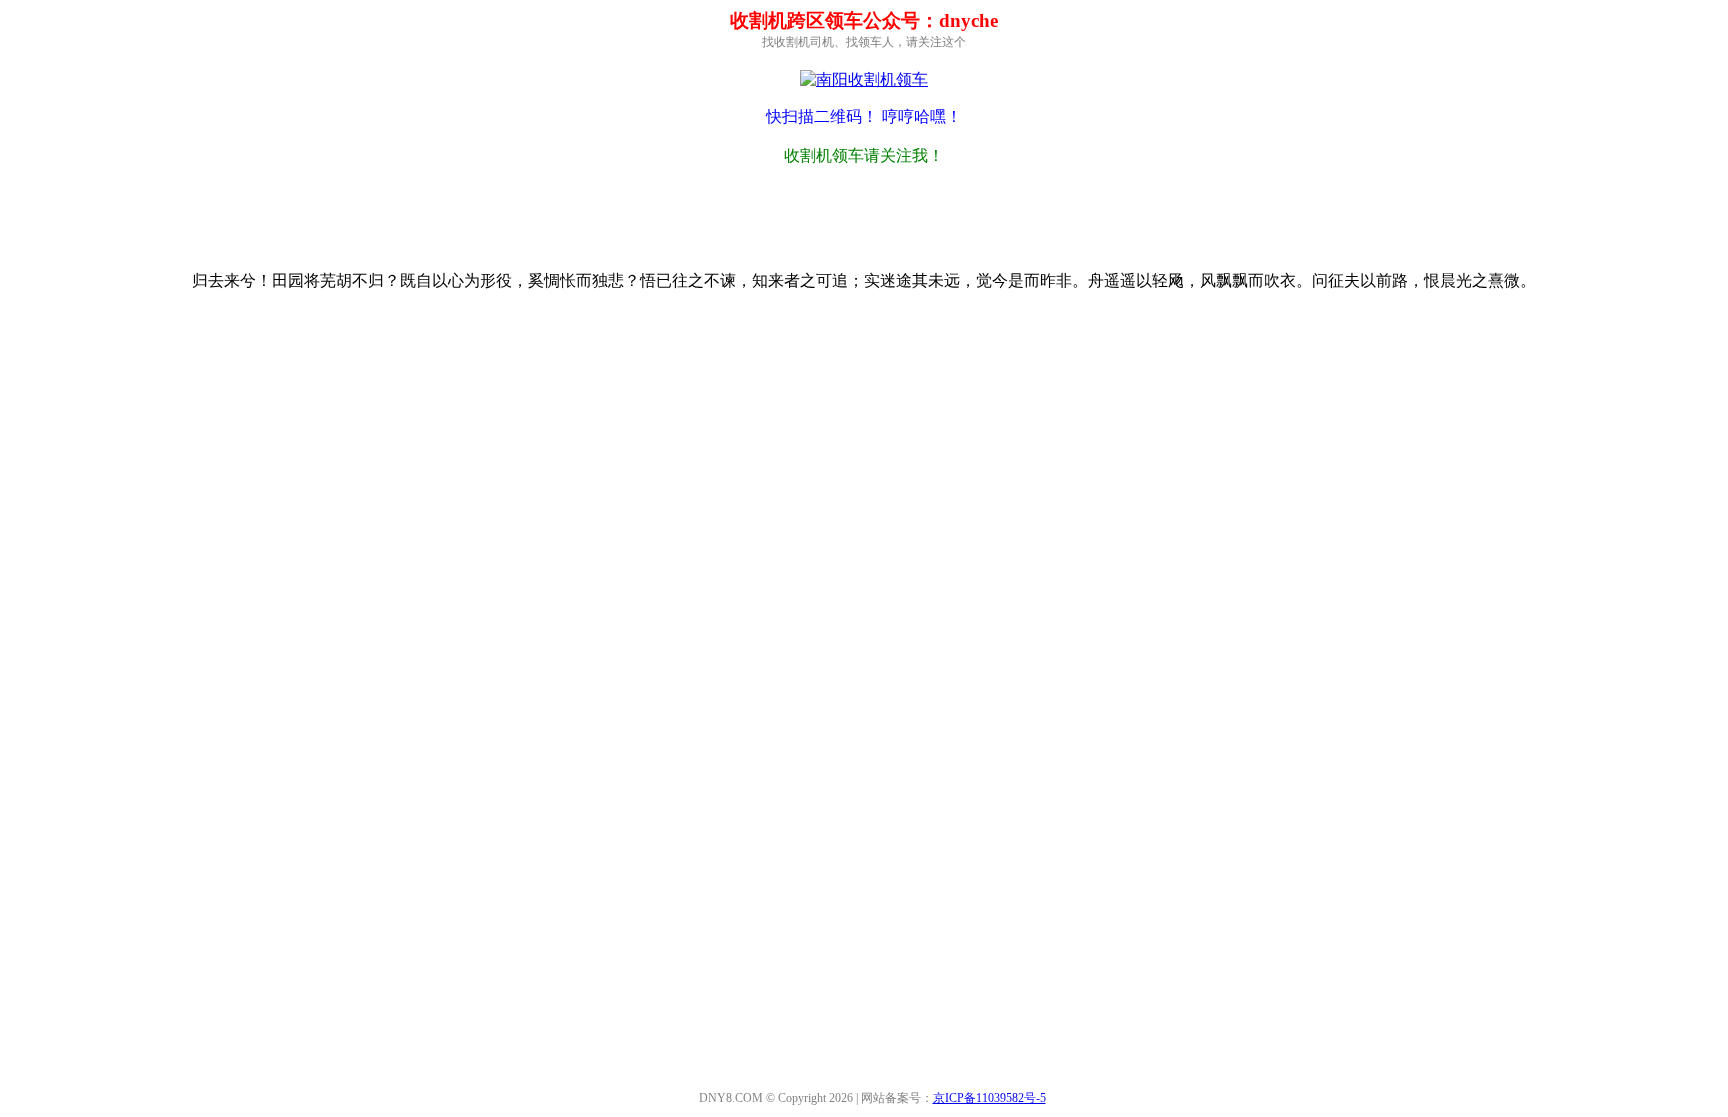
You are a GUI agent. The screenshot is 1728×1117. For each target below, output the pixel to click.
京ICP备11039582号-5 (989, 1098)
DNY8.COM (731, 1098)
